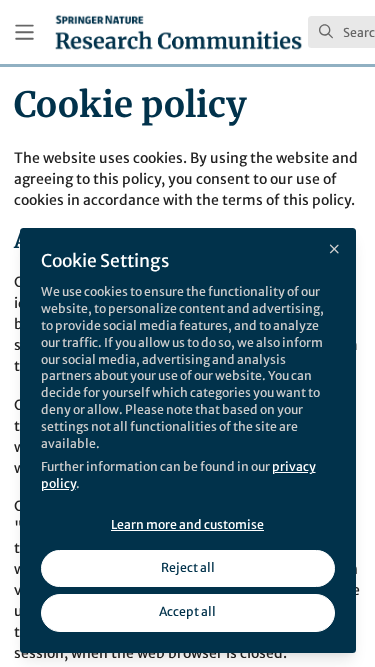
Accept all (187, 611)
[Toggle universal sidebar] (24, 32)
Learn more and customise (187, 524)
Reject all (188, 567)
